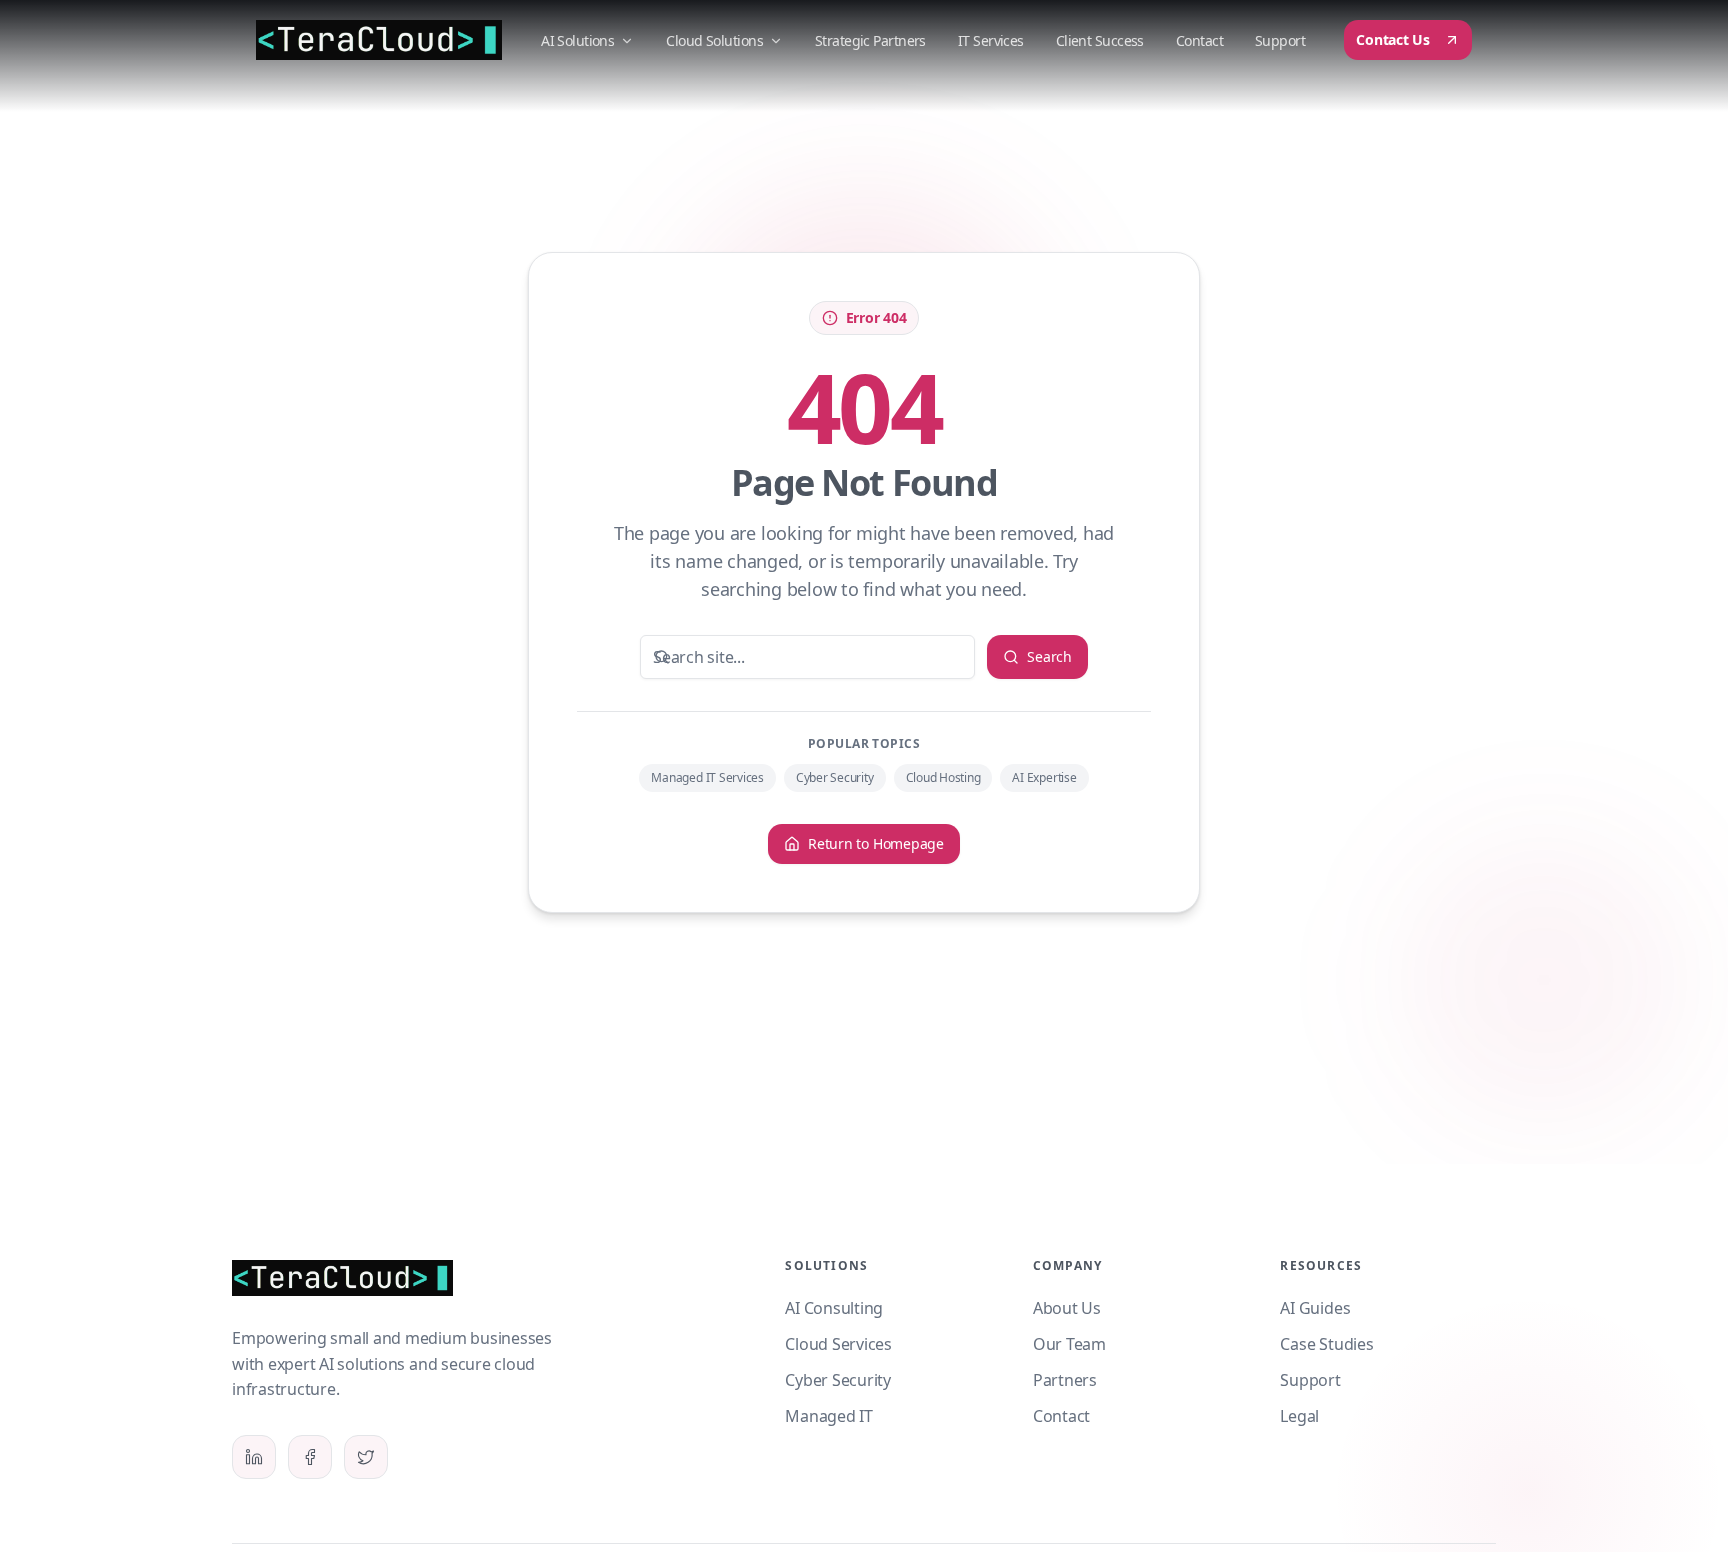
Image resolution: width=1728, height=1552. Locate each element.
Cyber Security (835, 777)
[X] (366, 1457)
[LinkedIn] (254, 1457)
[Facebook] (310, 1457)
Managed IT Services (707, 777)
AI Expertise (1044, 777)
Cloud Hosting (943, 777)
